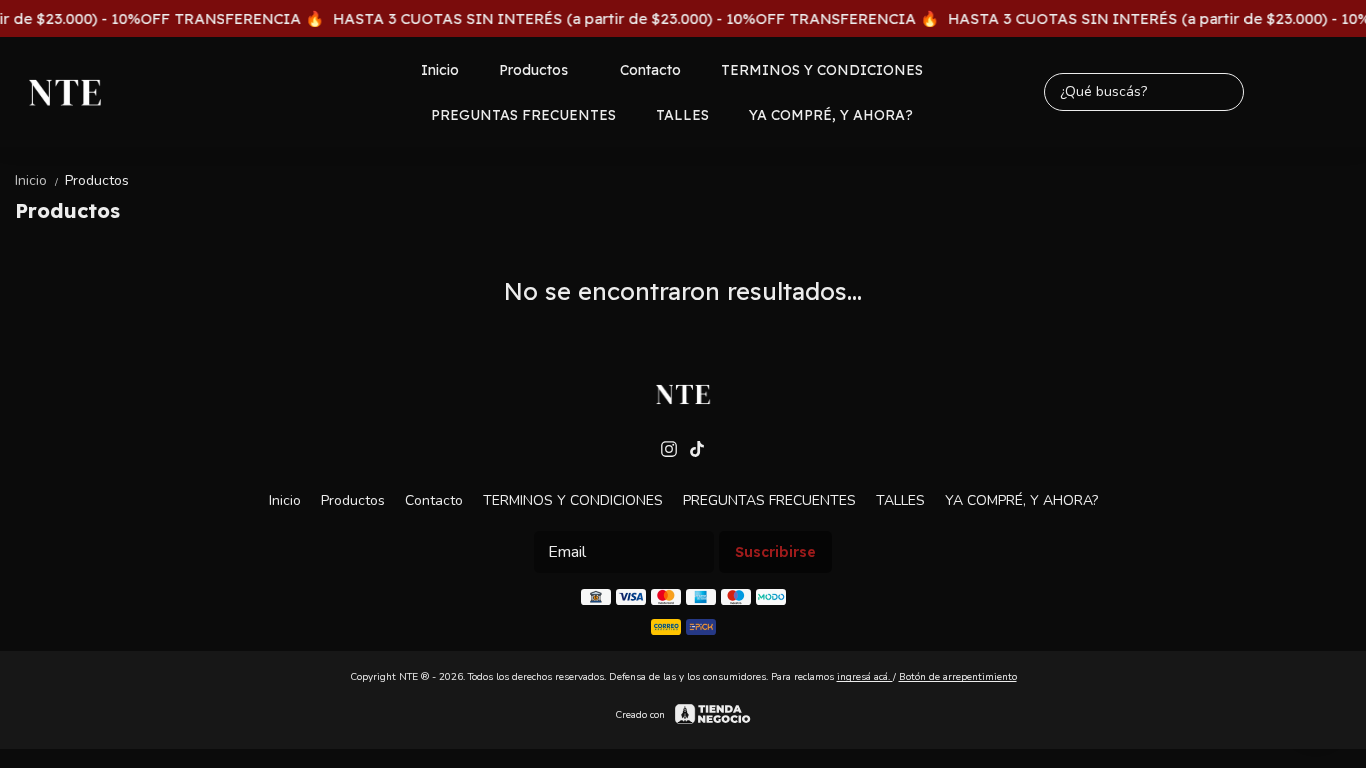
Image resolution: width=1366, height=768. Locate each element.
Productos (533, 70)
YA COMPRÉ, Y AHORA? (831, 115)
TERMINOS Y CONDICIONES (822, 70)
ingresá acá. (865, 677)
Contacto (650, 70)
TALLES (682, 115)
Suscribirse (775, 552)
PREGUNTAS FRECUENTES (523, 115)
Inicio (440, 70)
